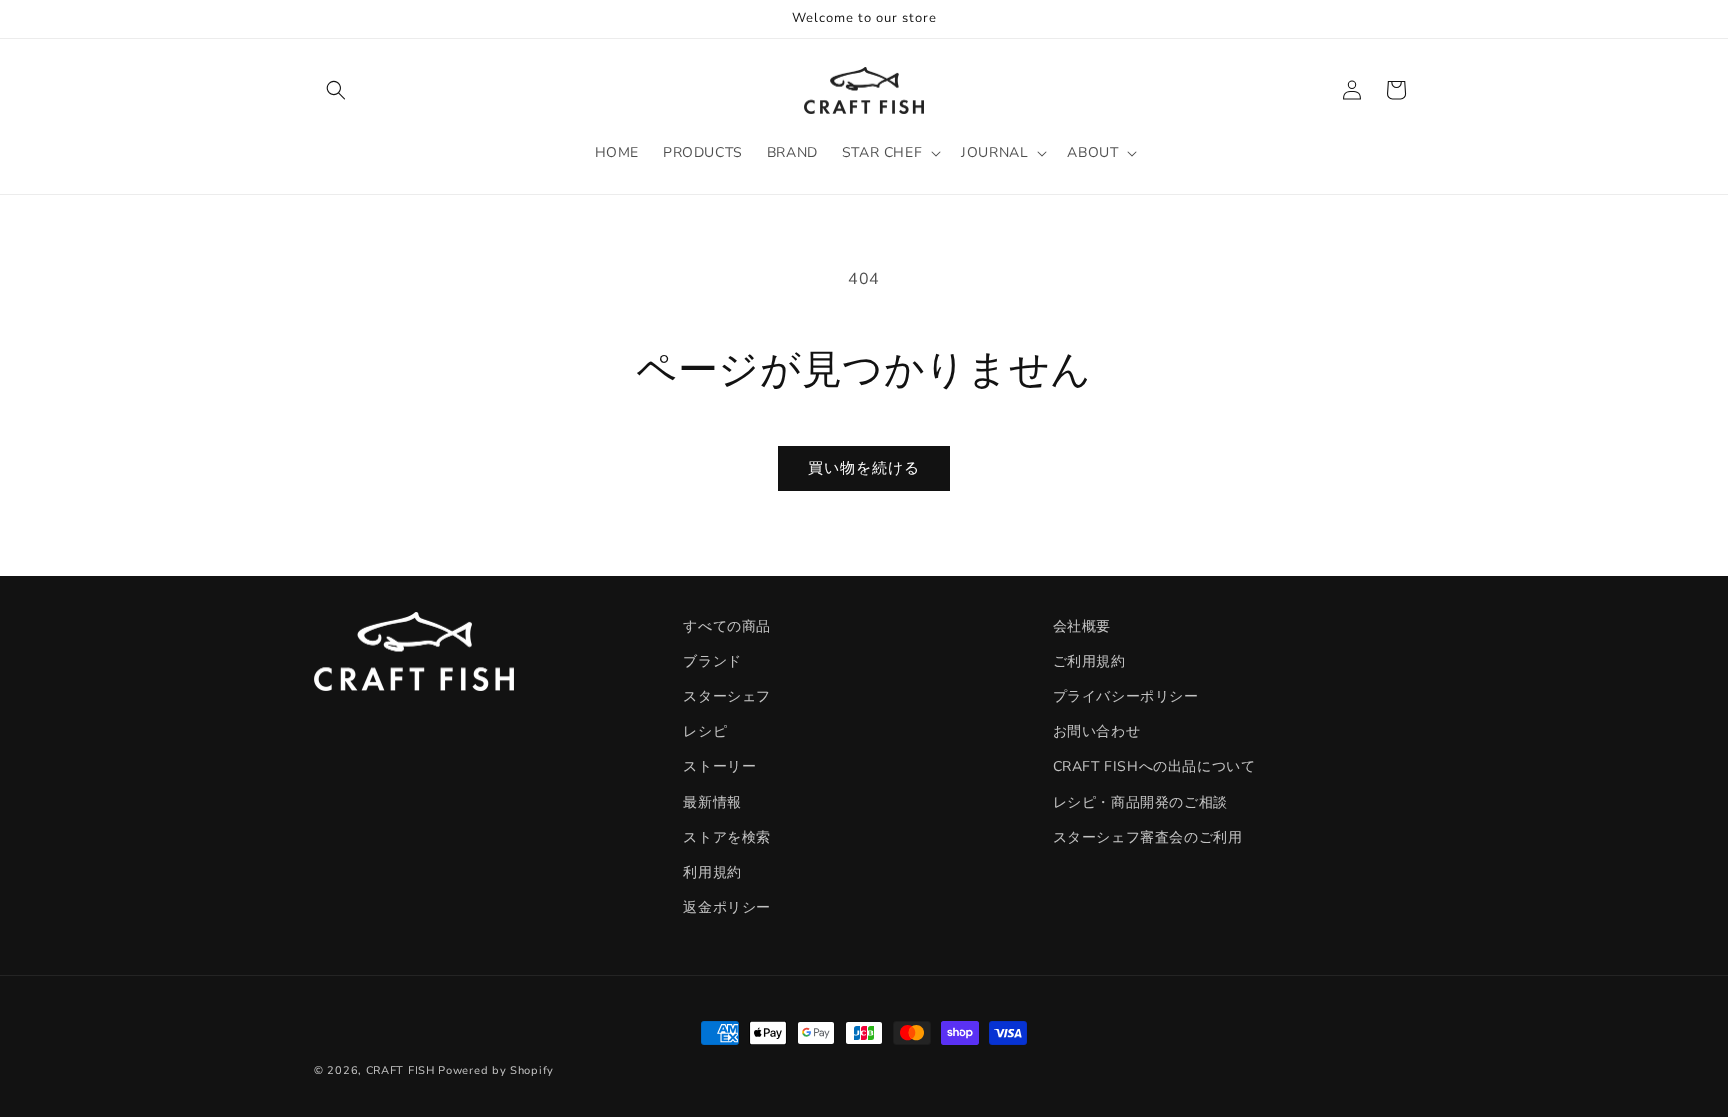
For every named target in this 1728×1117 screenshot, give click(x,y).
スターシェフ (727, 696)
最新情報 (712, 802)
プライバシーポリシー (1126, 696)
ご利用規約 (1089, 661)
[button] (336, 90)
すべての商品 (727, 626)
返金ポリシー (727, 907)
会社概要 (1082, 626)
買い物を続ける (864, 468)
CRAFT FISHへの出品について (1154, 766)
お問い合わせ (1097, 731)
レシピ (705, 731)
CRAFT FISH (400, 1070)
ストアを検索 (727, 837)
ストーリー (719, 766)
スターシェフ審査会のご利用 (1148, 837)
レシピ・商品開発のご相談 (1140, 802)
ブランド (712, 661)
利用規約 (712, 872)
